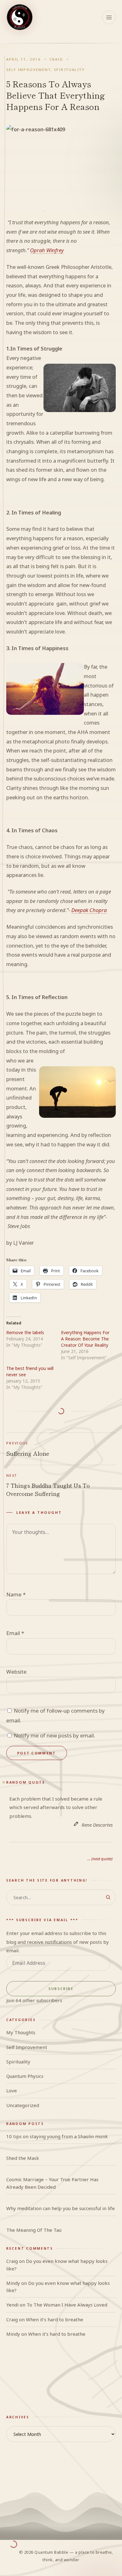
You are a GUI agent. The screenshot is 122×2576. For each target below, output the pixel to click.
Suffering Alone (28, 1449)
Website (16, 1672)
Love (12, 2090)
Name (16, 1594)
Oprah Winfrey (47, 250)
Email (15, 1633)
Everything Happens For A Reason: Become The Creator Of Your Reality (85, 1339)
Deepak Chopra (89, 910)
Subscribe (61, 1989)
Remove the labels (25, 1332)
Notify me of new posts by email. (54, 1735)
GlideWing (18, 2398)
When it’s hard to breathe (55, 2319)
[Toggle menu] (109, 17)
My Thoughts (21, 2032)
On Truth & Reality (27, 2384)
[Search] (108, 1897)
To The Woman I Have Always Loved (67, 2305)
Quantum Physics (25, 2076)
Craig (56, 59)
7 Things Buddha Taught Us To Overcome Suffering (48, 1485)
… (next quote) (100, 1859)
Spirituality (69, 70)
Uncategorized (23, 2105)
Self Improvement (28, 70)
